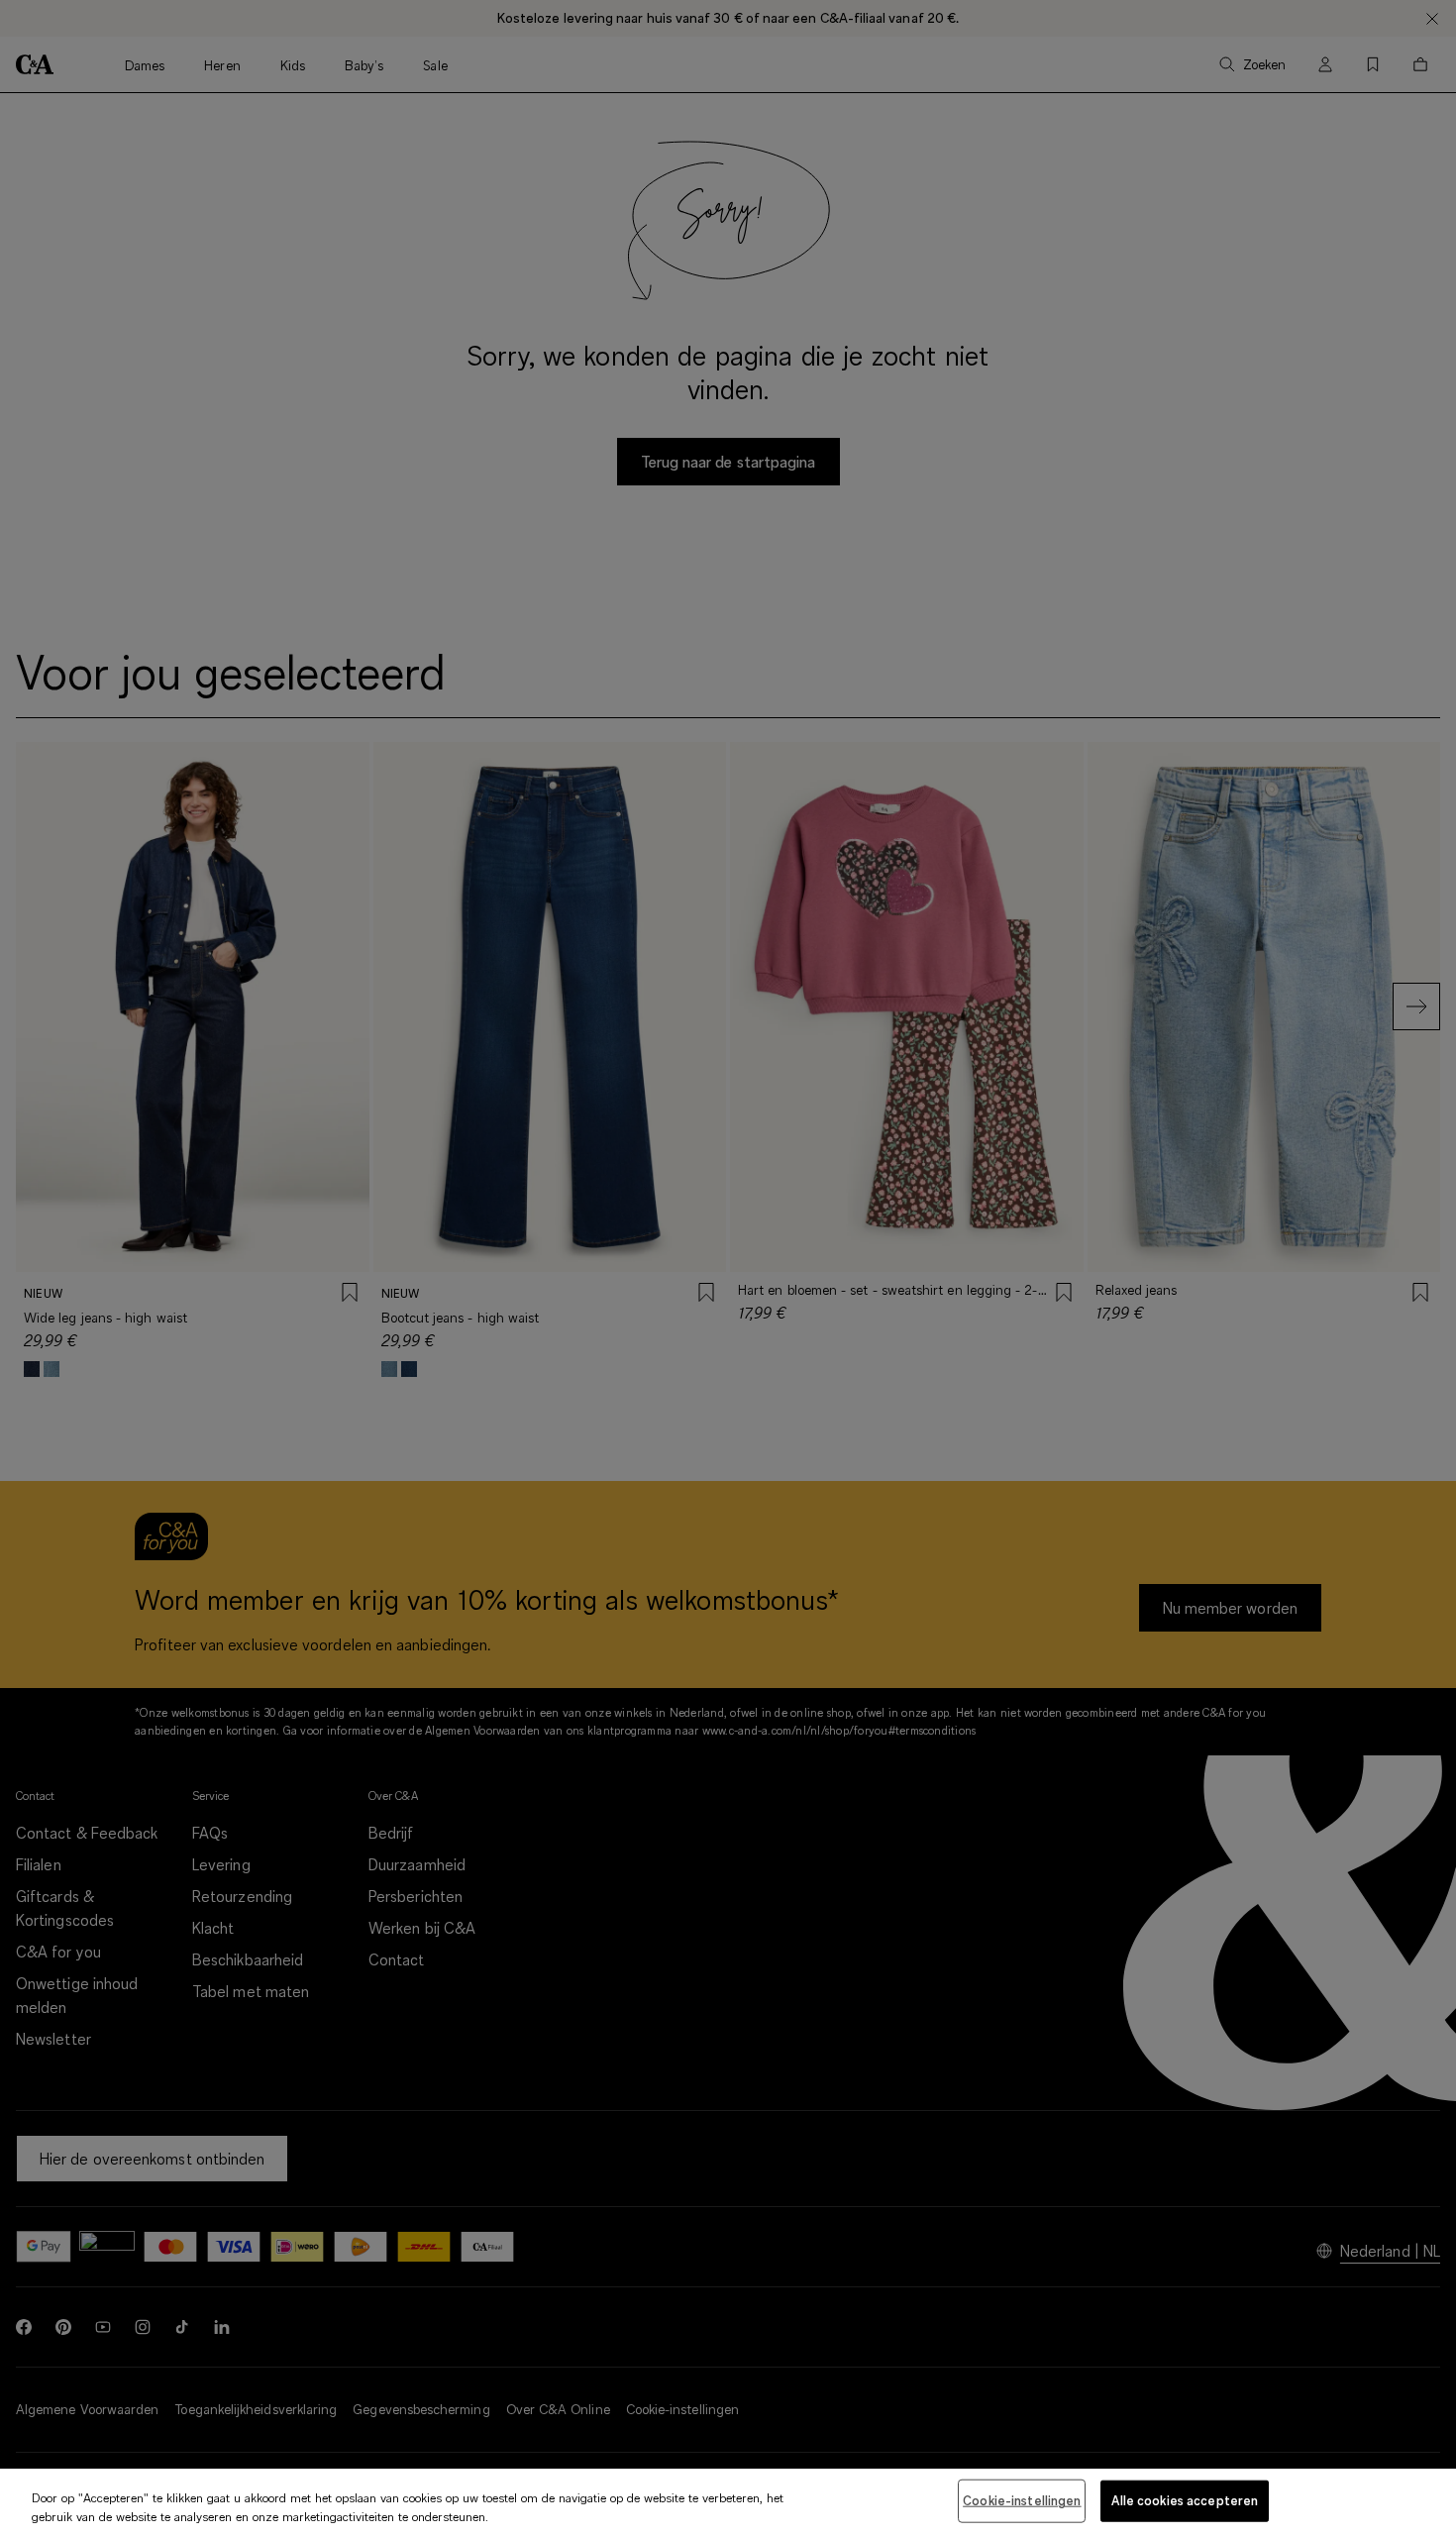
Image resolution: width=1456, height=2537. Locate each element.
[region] (728, 2503)
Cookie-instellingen (1022, 2500)
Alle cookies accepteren (1185, 2500)
